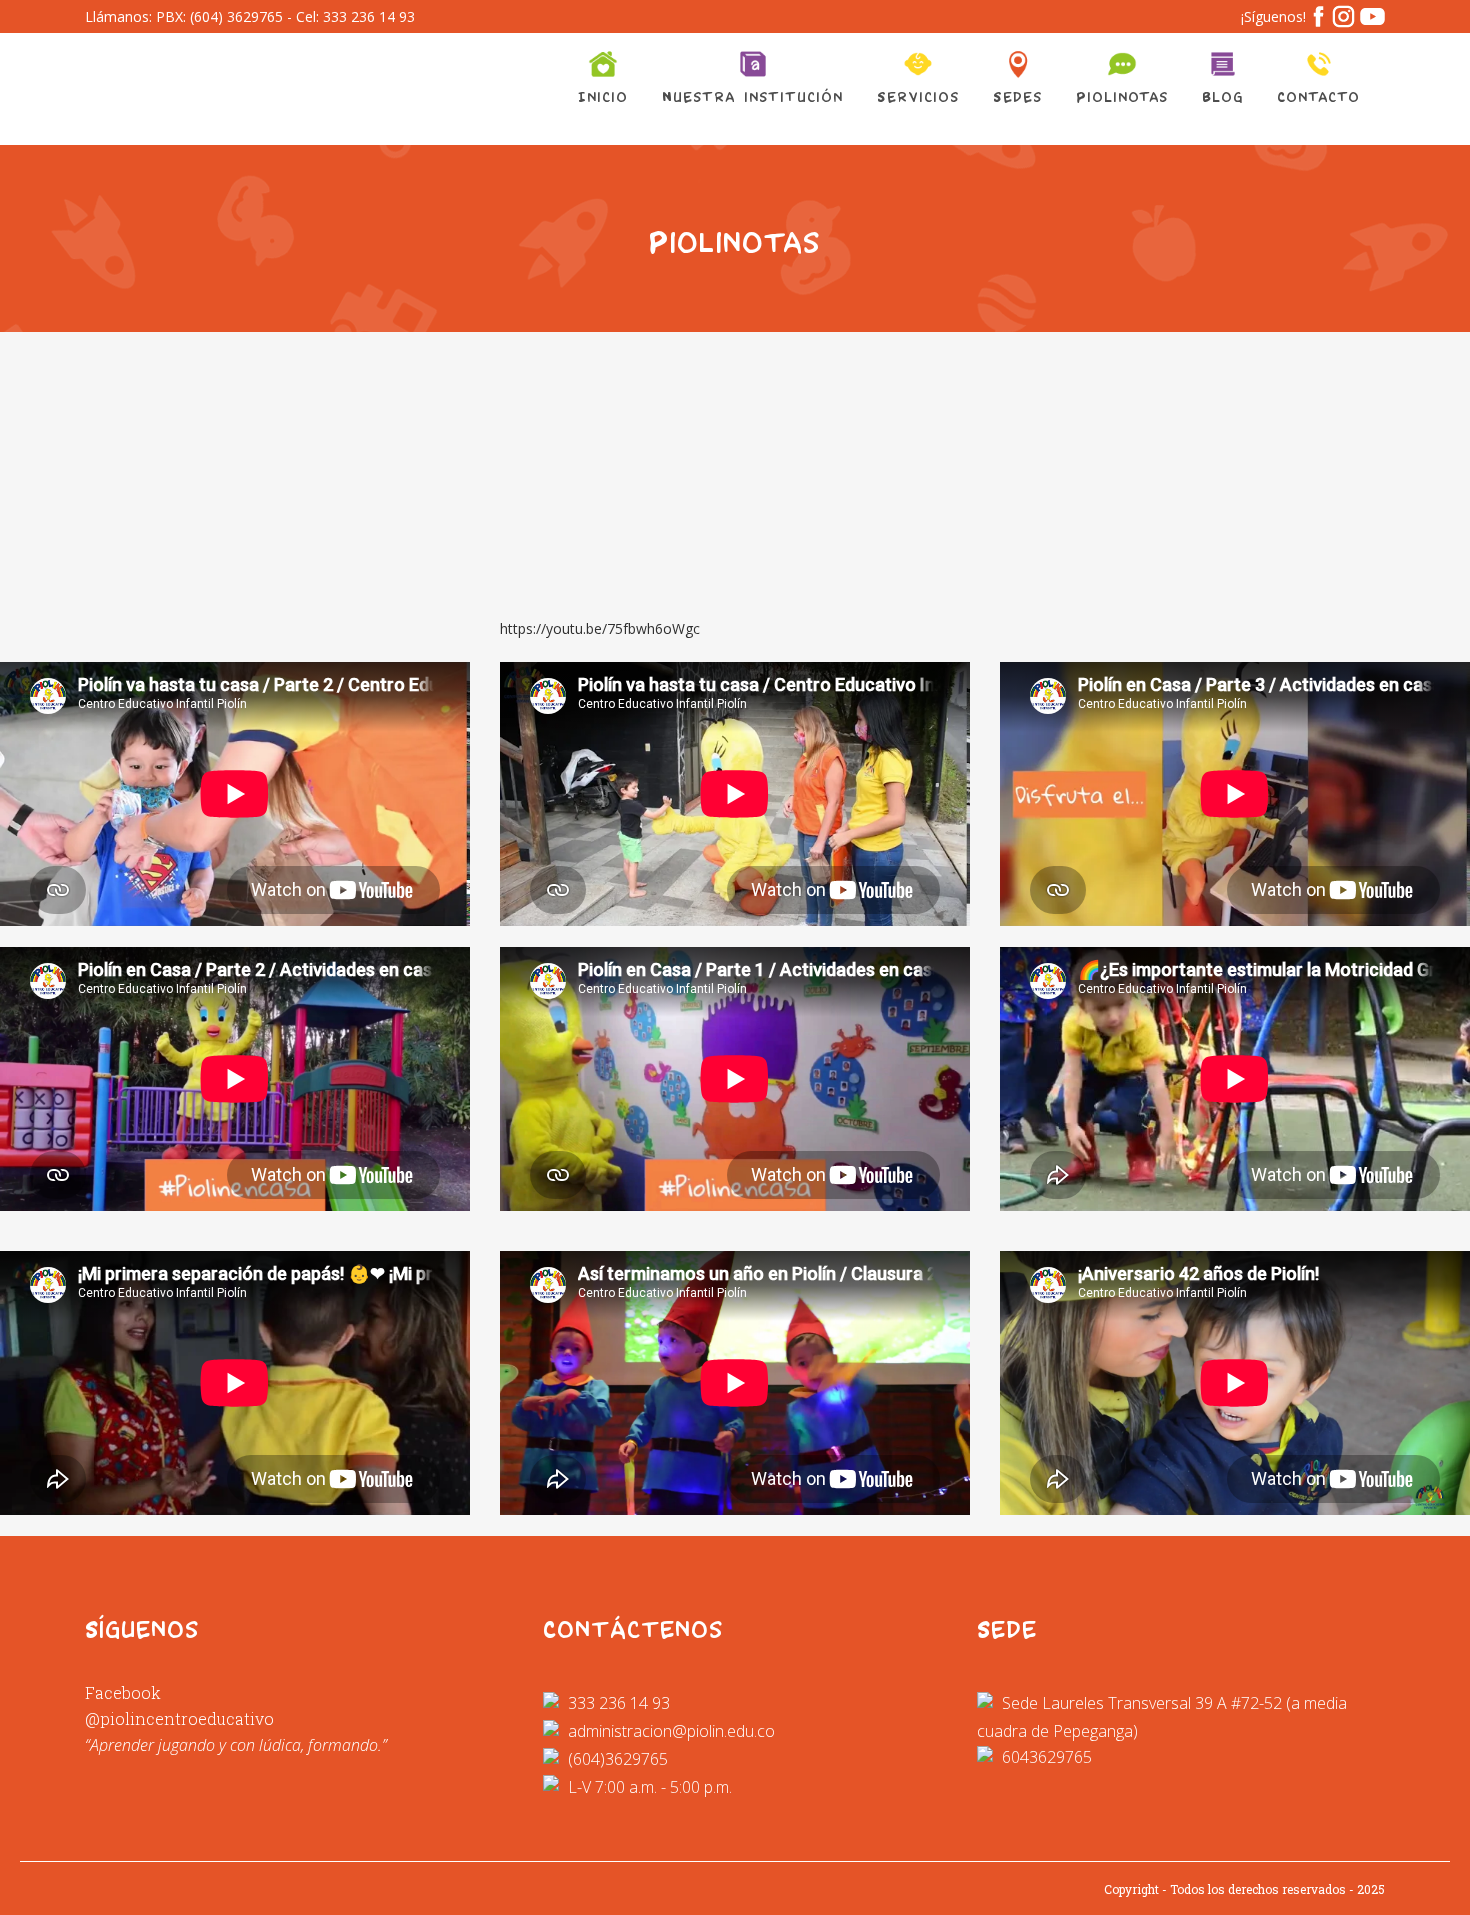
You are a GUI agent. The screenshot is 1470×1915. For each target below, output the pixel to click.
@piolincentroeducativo (179, 1718)
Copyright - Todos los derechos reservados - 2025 (1244, 1889)
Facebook (123, 1692)
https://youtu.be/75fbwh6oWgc (600, 628)
